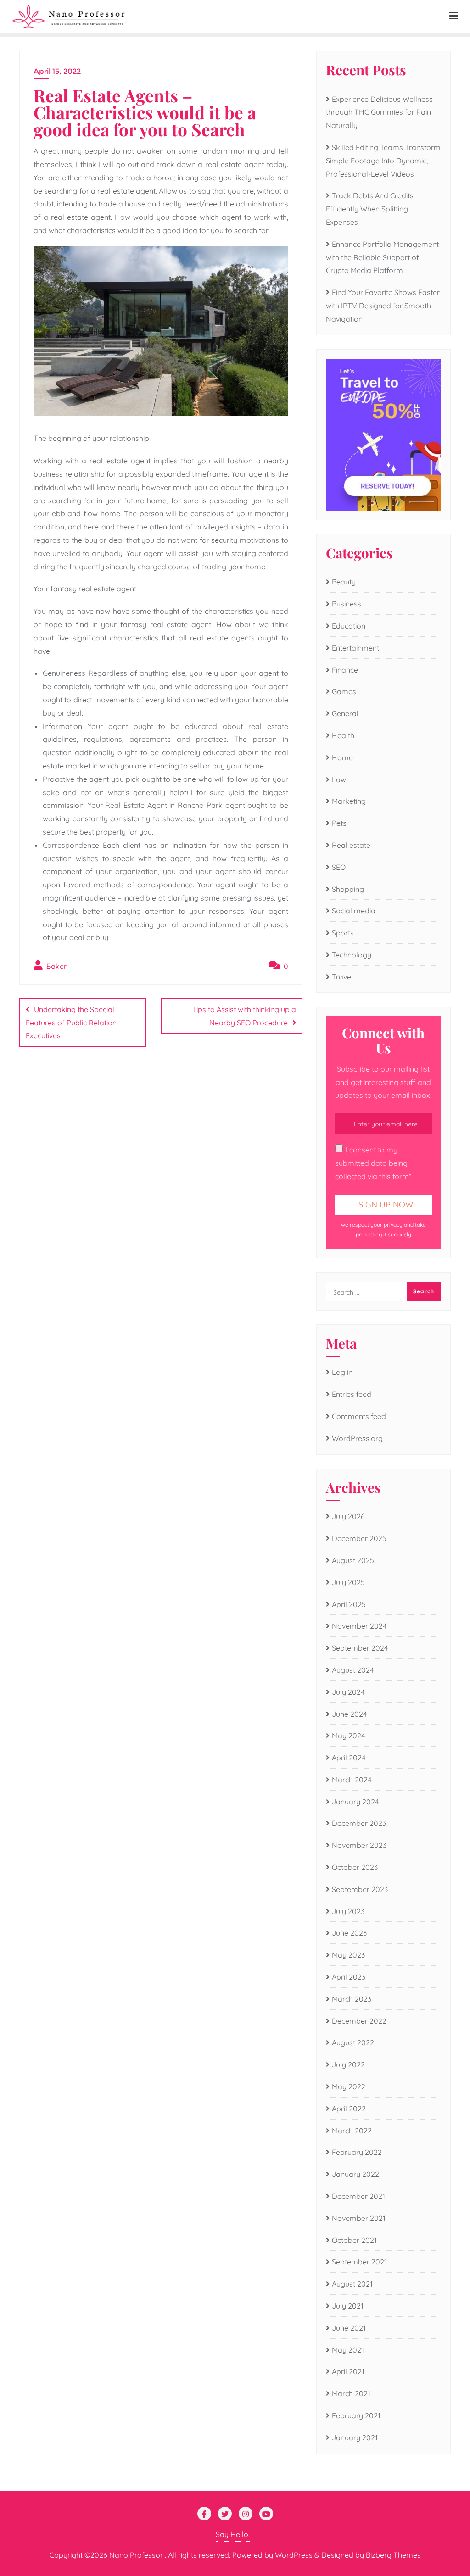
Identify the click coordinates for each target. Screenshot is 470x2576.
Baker (56, 966)
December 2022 (359, 2021)
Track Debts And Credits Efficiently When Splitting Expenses (370, 209)
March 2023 (352, 1999)
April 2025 (349, 1604)
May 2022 (349, 2086)
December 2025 (359, 1538)
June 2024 (349, 1714)
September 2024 (360, 1648)
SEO (339, 867)
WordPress (294, 2555)
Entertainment (355, 648)
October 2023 (355, 1867)
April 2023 (349, 1977)
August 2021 (352, 2284)
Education (349, 626)
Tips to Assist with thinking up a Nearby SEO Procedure (244, 1016)
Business (347, 604)
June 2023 (349, 1933)
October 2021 (354, 2240)
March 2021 (351, 2393)
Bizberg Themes (393, 2555)
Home (342, 757)
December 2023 (359, 1823)
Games (344, 691)
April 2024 (349, 1758)
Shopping (348, 889)
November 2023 (359, 1845)
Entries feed (352, 1394)
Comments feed (359, 1416)
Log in (342, 1372)
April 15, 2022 (57, 71)
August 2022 (353, 2042)
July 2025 (348, 1582)
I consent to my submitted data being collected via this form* (373, 1163)
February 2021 (356, 2415)
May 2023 (348, 1955)
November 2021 (359, 2218)
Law (339, 779)
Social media (354, 911)
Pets (339, 823)
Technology (352, 955)
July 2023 (348, 1911)
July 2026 (348, 1516)
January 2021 (355, 2437)
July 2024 (348, 1692)
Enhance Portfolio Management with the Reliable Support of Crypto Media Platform (382, 257)
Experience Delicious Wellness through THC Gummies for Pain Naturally (379, 112)
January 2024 (355, 1802)
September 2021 (359, 2262)
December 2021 (358, 2196)
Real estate (351, 845)
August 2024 (353, 1670)
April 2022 (349, 2109)
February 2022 (357, 2152)
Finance (345, 670)
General (345, 713)
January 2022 (355, 2174)
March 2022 (352, 2131)
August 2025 (353, 1560)
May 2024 (348, 1736)
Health (343, 735)
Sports (343, 933)
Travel (342, 977)
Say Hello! (233, 2534)
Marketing (349, 801)
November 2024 (359, 1626)
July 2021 (348, 2306)
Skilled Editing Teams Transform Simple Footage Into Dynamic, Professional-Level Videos (383, 161)
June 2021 (349, 2328)
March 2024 (352, 1780)
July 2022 (348, 2064)
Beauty (344, 582)
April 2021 (348, 2371)
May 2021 (348, 2350)
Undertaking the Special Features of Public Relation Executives (71, 1023)
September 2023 (360, 1889)
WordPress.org (357, 1438)
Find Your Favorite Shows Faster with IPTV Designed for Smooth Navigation (383, 306)
